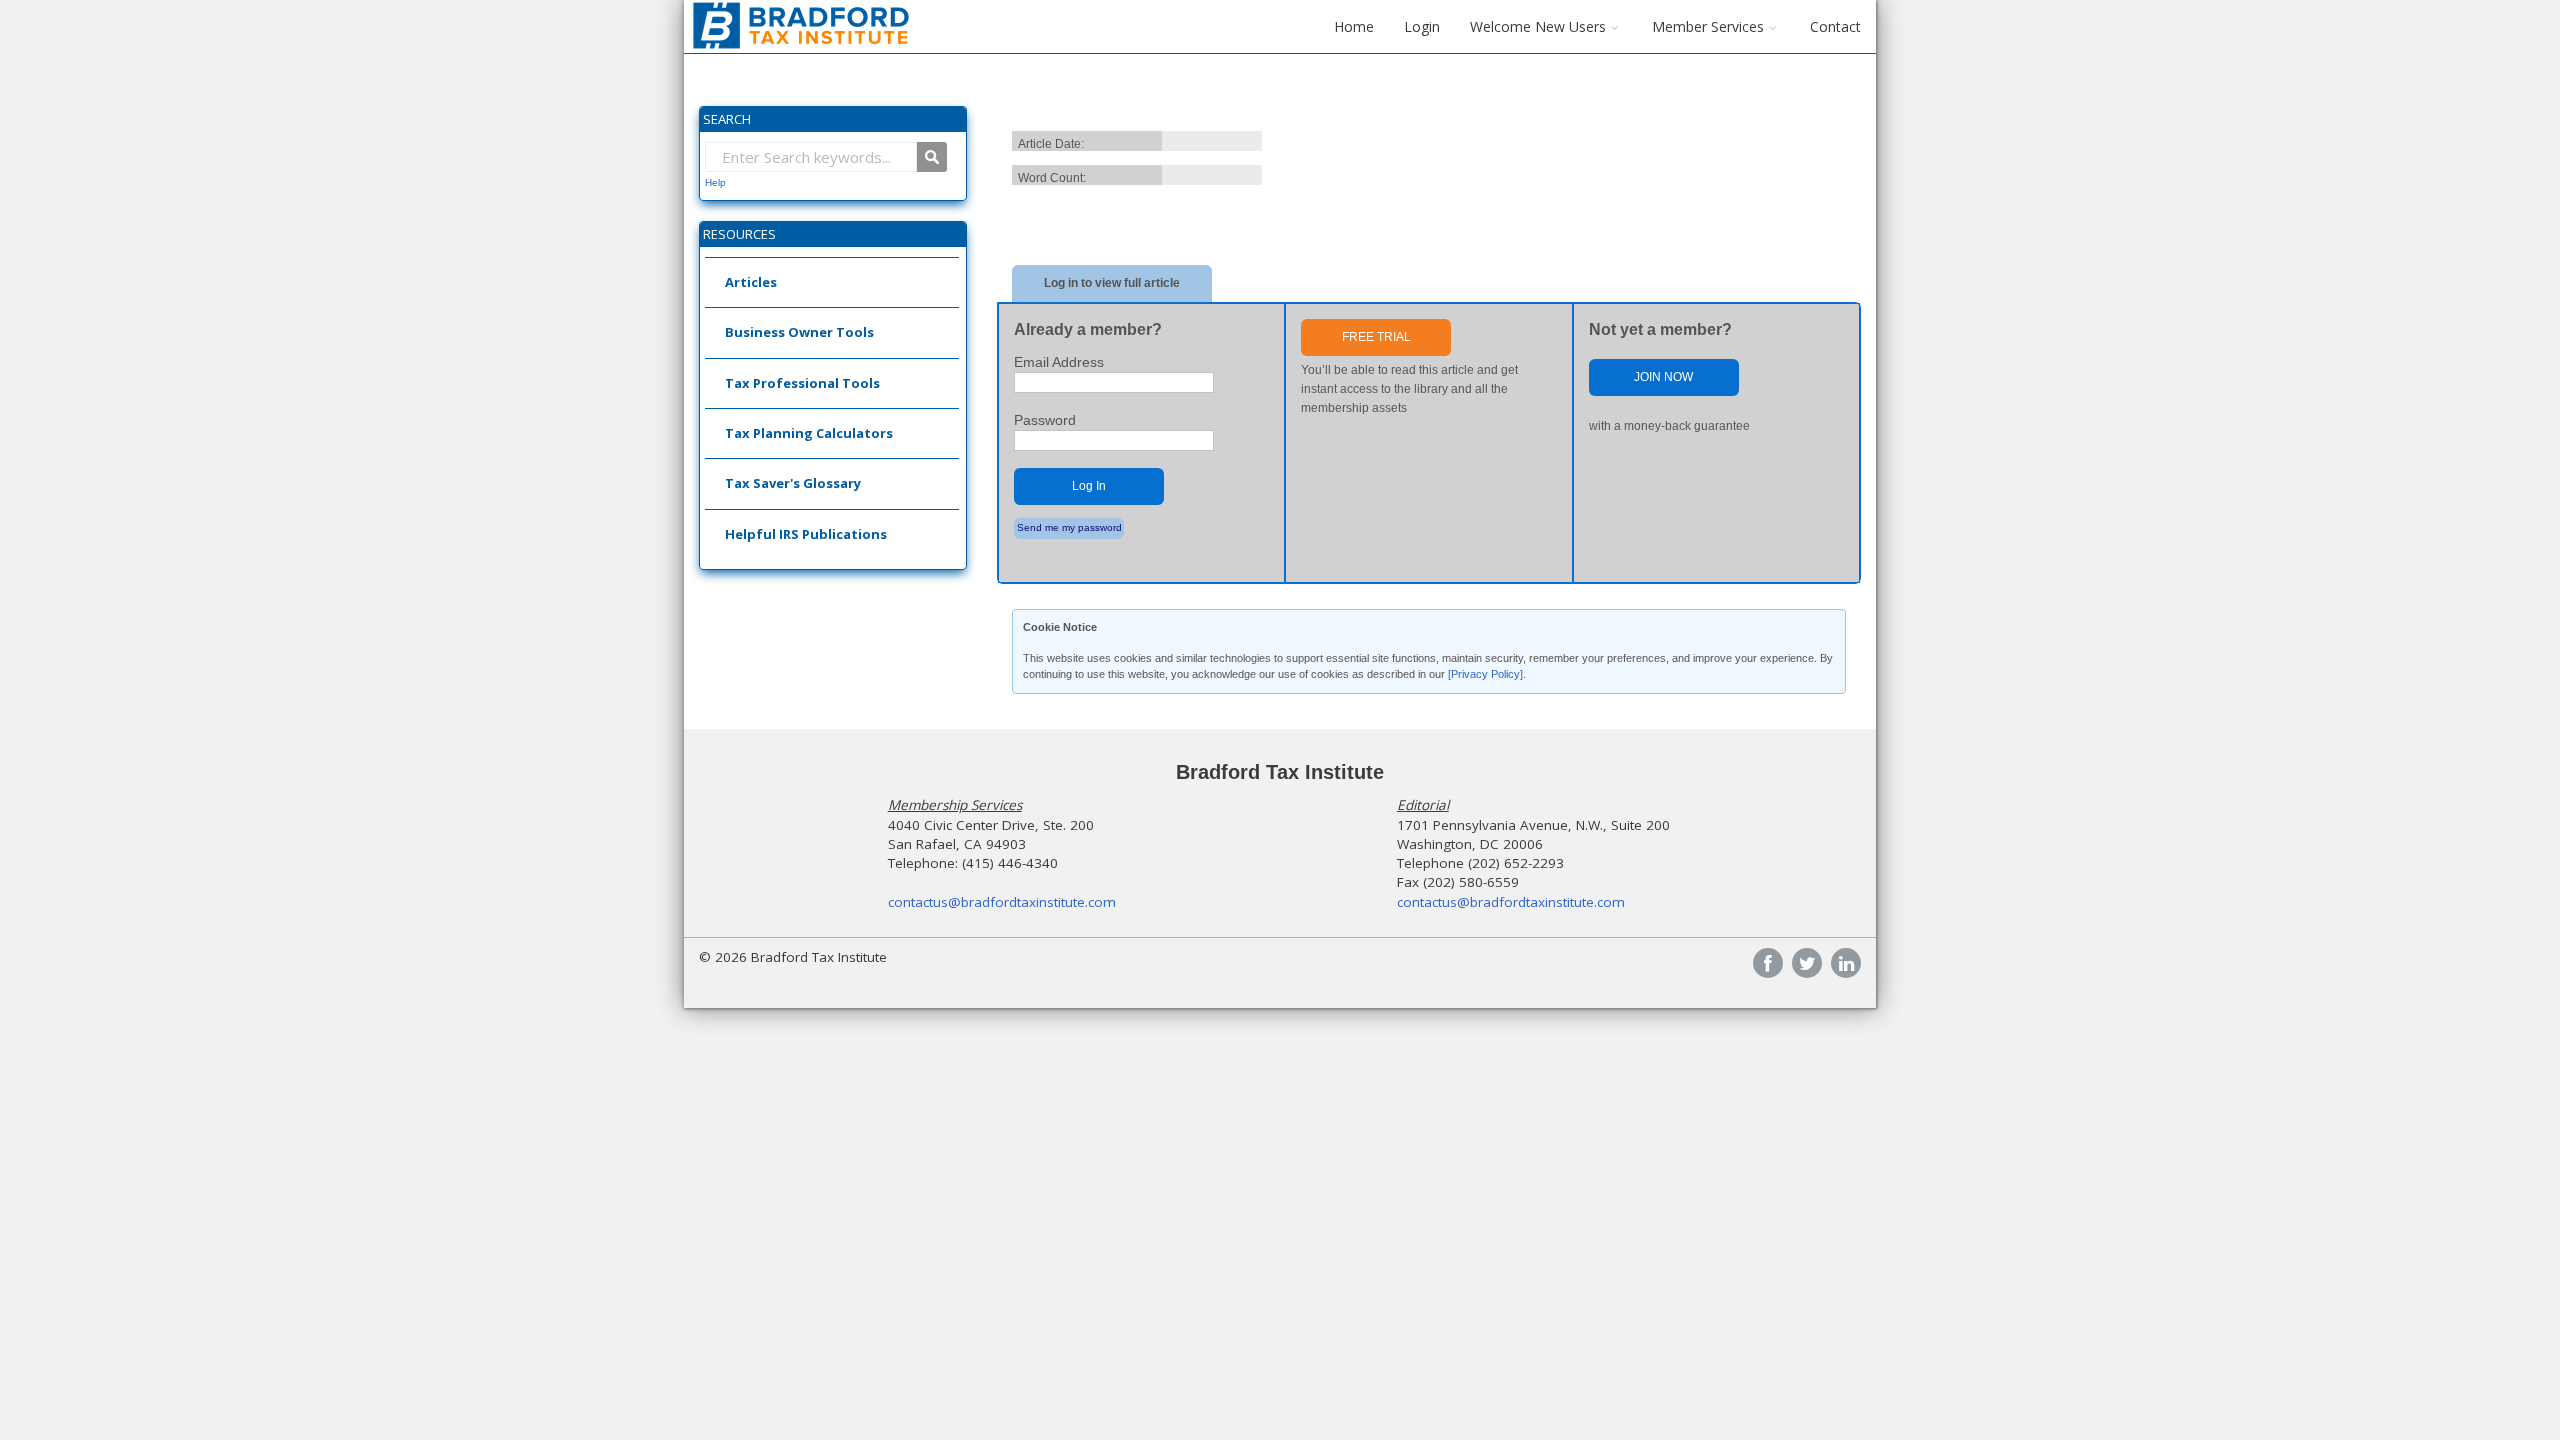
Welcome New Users (1538, 26)
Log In (1089, 486)
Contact (1835, 26)
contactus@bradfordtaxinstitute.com (1002, 902)
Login (1422, 26)
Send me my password (1069, 527)
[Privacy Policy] (1485, 674)
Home (1354, 26)
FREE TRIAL (1376, 337)
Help (715, 182)
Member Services (1708, 26)
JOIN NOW (1663, 377)
